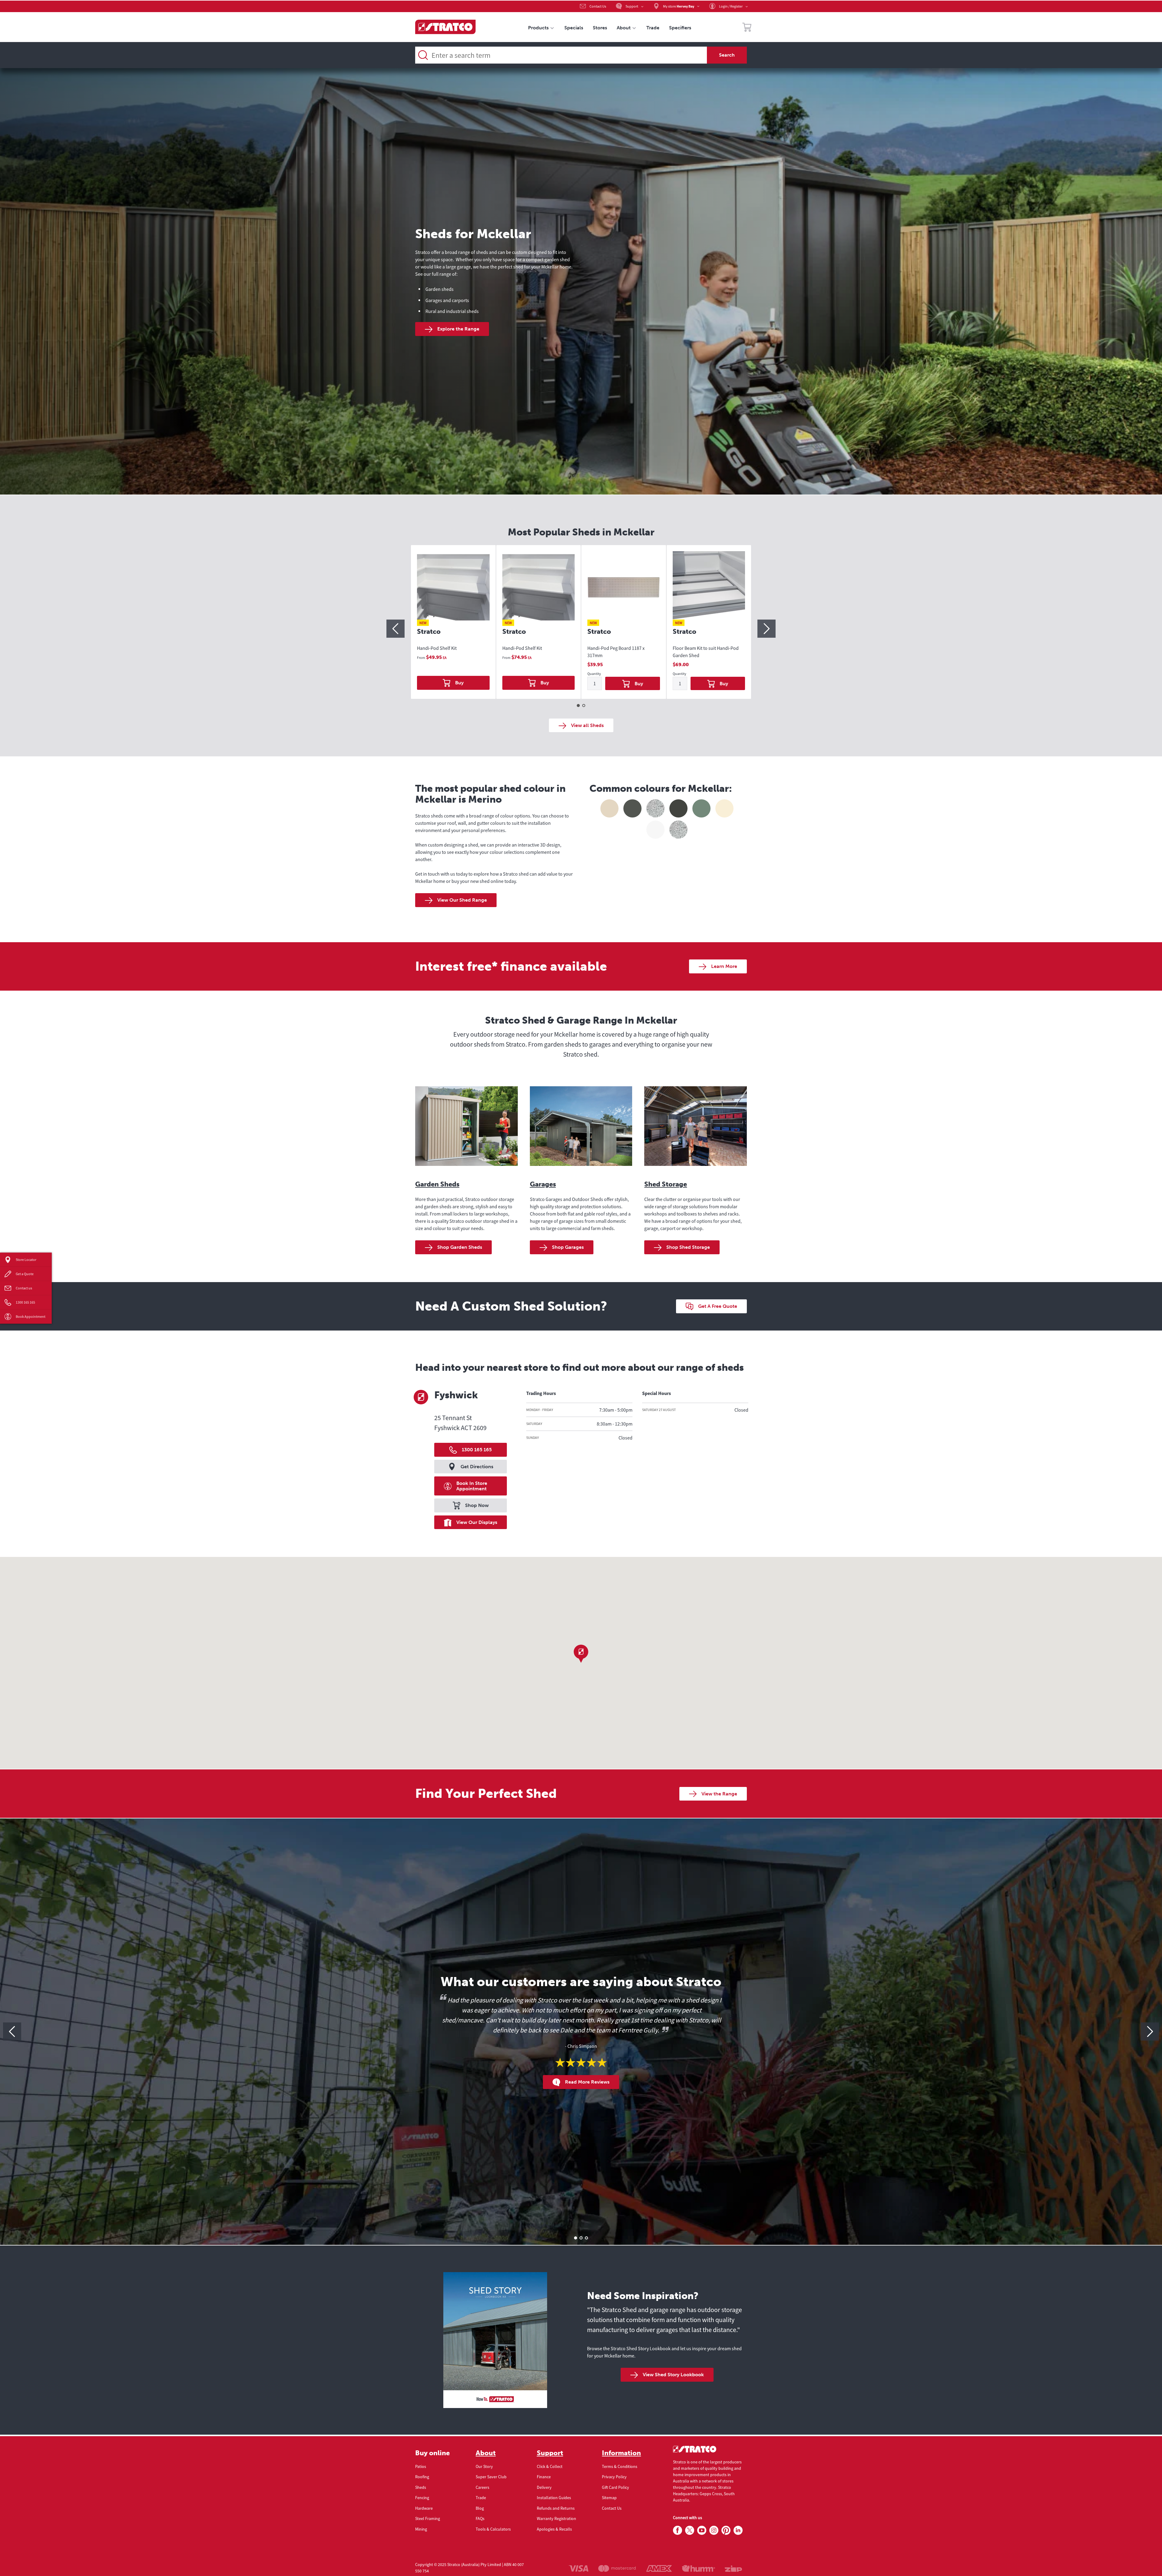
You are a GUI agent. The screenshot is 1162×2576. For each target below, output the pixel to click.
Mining (421, 2529)
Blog (480, 2508)
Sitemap (609, 2498)
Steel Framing (428, 2518)
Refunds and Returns (556, 2508)
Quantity (594, 674)
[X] (690, 2531)
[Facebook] (678, 2531)
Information (621, 2453)
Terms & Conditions (620, 2466)
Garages (543, 1184)
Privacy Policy (614, 2477)
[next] (766, 629)
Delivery (544, 2487)
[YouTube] (702, 2531)
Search (727, 55)
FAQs (480, 2518)
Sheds (421, 2487)
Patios (421, 2466)
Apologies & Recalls (554, 2529)
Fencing (422, 2498)
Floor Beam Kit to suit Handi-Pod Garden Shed (706, 652)
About (486, 2453)
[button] (581, 1654)
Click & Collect (550, 2466)
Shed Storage (666, 1184)
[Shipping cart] (747, 28)
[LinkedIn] (738, 2531)
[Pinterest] (726, 2531)
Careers (483, 2487)
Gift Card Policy (615, 2487)
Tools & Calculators (493, 2529)
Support (550, 2453)
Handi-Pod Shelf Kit (437, 648)
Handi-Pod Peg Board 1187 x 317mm (616, 652)
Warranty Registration (556, 2518)
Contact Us (612, 2508)
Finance (544, 2477)
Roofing (422, 2477)
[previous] (396, 629)
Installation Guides (554, 2498)
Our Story (484, 2466)
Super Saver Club (491, 2477)
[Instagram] (714, 2531)
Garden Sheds (437, 1184)
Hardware (424, 2508)
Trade (481, 2498)
